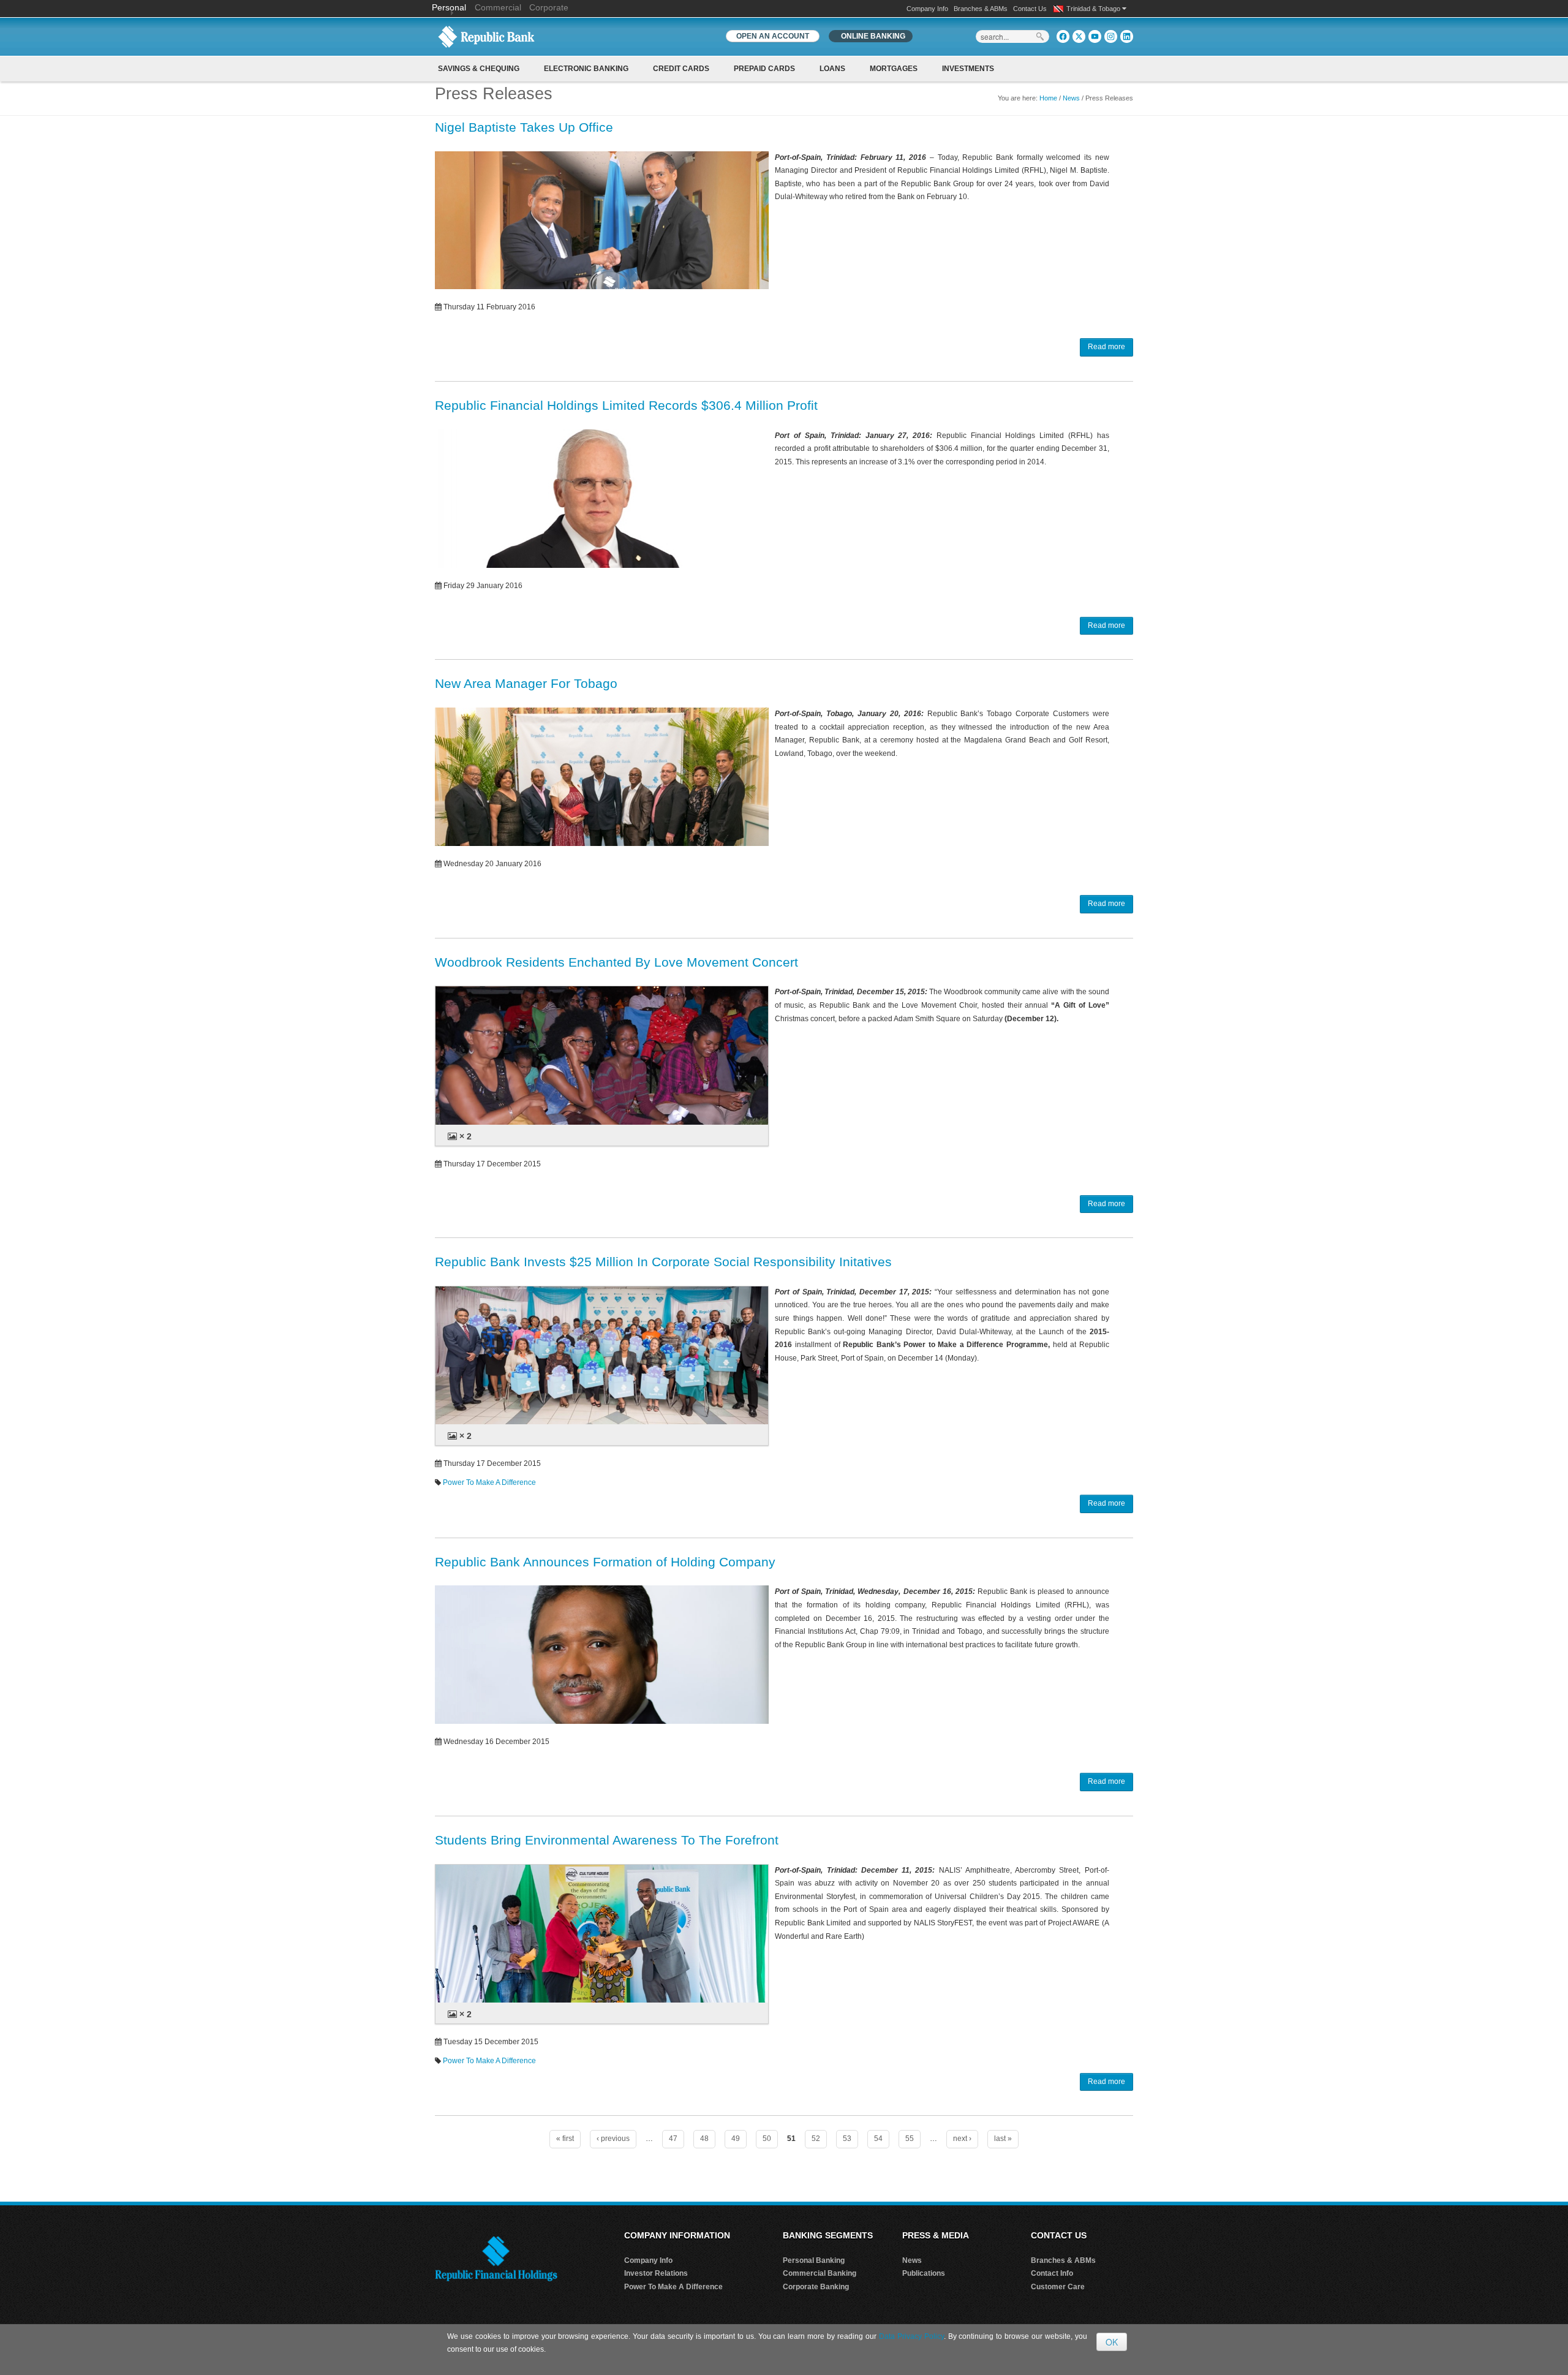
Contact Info (1052, 2273)
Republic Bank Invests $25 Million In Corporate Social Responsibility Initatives (663, 1262)
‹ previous (613, 2139)
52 (816, 2139)
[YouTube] (1095, 36)
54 (878, 2139)
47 (673, 2139)
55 (910, 2139)
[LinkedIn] (1127, 36)
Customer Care (1058, 2287)
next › (962, 2139)
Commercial (498, 7)
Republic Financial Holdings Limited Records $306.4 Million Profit (626, 405)
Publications (924, 2273)
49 (736, 2139)
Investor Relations (656, 2273)
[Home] (486, 36)
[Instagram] (1111, 36)
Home (1048, 98)
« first (565, 2139)
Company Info (927, 9)
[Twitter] (1079, 36)
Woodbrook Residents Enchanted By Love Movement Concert (616, 962)
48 (704, 2139)
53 (847, 2139)
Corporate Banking (816, 2287)
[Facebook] (1063, 36)
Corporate (549, 7)
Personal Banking (814, 2260)
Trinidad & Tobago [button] (1094, 9)
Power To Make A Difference (489, 1482)
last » (1003, 2139)
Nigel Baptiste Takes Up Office (524, 127)
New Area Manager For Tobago (526, 683)
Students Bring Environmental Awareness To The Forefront (607, 1840)
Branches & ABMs (981, 9)
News (1071, 98)
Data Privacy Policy (911, 2336)
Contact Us (1030, 9)
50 (767, 2139)
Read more (1106, 347)
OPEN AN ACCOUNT (773, 36)
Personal (450, 7)
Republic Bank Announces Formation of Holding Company (605, 1562)
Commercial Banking (820, 2273)
